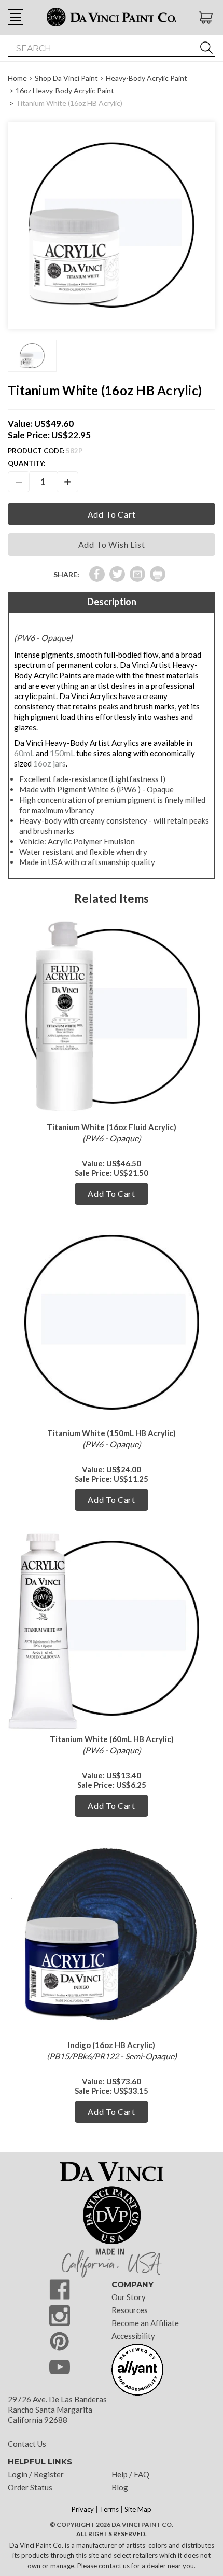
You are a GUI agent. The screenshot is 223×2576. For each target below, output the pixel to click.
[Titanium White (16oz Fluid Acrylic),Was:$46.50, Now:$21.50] (112, 1016)
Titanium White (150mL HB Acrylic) (112, 1433)
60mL (24, 753)
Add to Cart (112, 1194)
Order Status (30, 2487)
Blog (120, 2487)
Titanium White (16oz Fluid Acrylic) (112, 1127)
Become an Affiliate (145, 2323)
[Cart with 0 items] (207, 18)
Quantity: (26, 463)
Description (112, 602)
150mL (62, 753)
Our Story (129, 2297)
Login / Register (36, 2474)
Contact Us (27, 2444)
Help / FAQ (130, 2474)
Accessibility (133, 2336)
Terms (109, 2509)
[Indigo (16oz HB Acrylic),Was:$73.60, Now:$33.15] (112, 1934)
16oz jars (50, 763)
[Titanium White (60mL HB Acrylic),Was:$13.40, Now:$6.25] (112, 1628)
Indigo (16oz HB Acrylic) (112, 2045)
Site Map (138, 2509)
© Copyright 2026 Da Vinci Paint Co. (112, 2524)
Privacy (83, 2509)
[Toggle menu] (16, 17)
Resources (130, 2310)
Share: (66, 574)
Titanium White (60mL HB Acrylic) (112, 1739)
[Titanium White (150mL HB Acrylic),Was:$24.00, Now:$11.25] (112, 1322)
